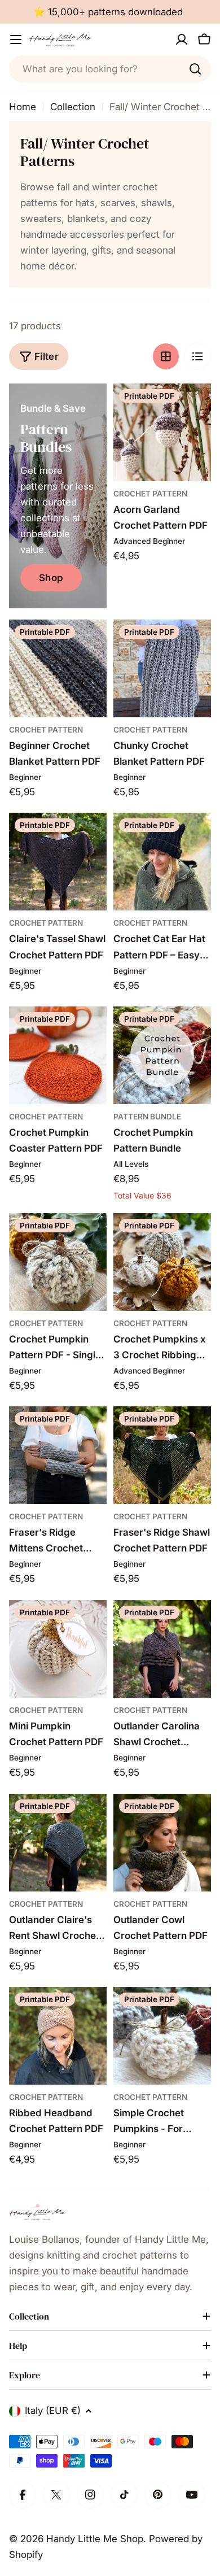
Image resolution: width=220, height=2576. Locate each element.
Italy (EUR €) (53, 2411)
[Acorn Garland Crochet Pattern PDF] (162, 432)
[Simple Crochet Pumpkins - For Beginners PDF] (162, 2036)
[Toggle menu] (16, 40)
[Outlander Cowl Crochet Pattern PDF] (162, 1843)
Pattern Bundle (147, 1117)
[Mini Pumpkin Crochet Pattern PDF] (58, 1649)
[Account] (182, 40)
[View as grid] (166, 356)
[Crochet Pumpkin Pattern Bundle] (162, 1055)
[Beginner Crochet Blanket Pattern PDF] (58, 668)
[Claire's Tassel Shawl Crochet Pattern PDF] (58, 862)
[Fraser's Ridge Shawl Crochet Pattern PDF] (162, 1455)
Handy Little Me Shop (95, 2539)
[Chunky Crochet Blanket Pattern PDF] (162, 668)
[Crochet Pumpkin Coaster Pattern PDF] (58, 1055)
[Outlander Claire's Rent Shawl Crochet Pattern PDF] (58, 1843)
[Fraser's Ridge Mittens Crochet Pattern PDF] (58, 1455)
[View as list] (197, 356)
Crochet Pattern (150, 494)
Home (23, 107)
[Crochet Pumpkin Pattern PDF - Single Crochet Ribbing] (58, 1262)
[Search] (195, 69)
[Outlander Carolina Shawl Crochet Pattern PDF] (162, 1649)
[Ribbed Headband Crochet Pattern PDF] (58, 2036)
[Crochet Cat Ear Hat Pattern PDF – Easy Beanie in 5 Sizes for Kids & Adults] (162, 862)
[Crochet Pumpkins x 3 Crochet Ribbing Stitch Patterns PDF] (162, 1262)
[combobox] (110, 69)
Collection (73, 107)
